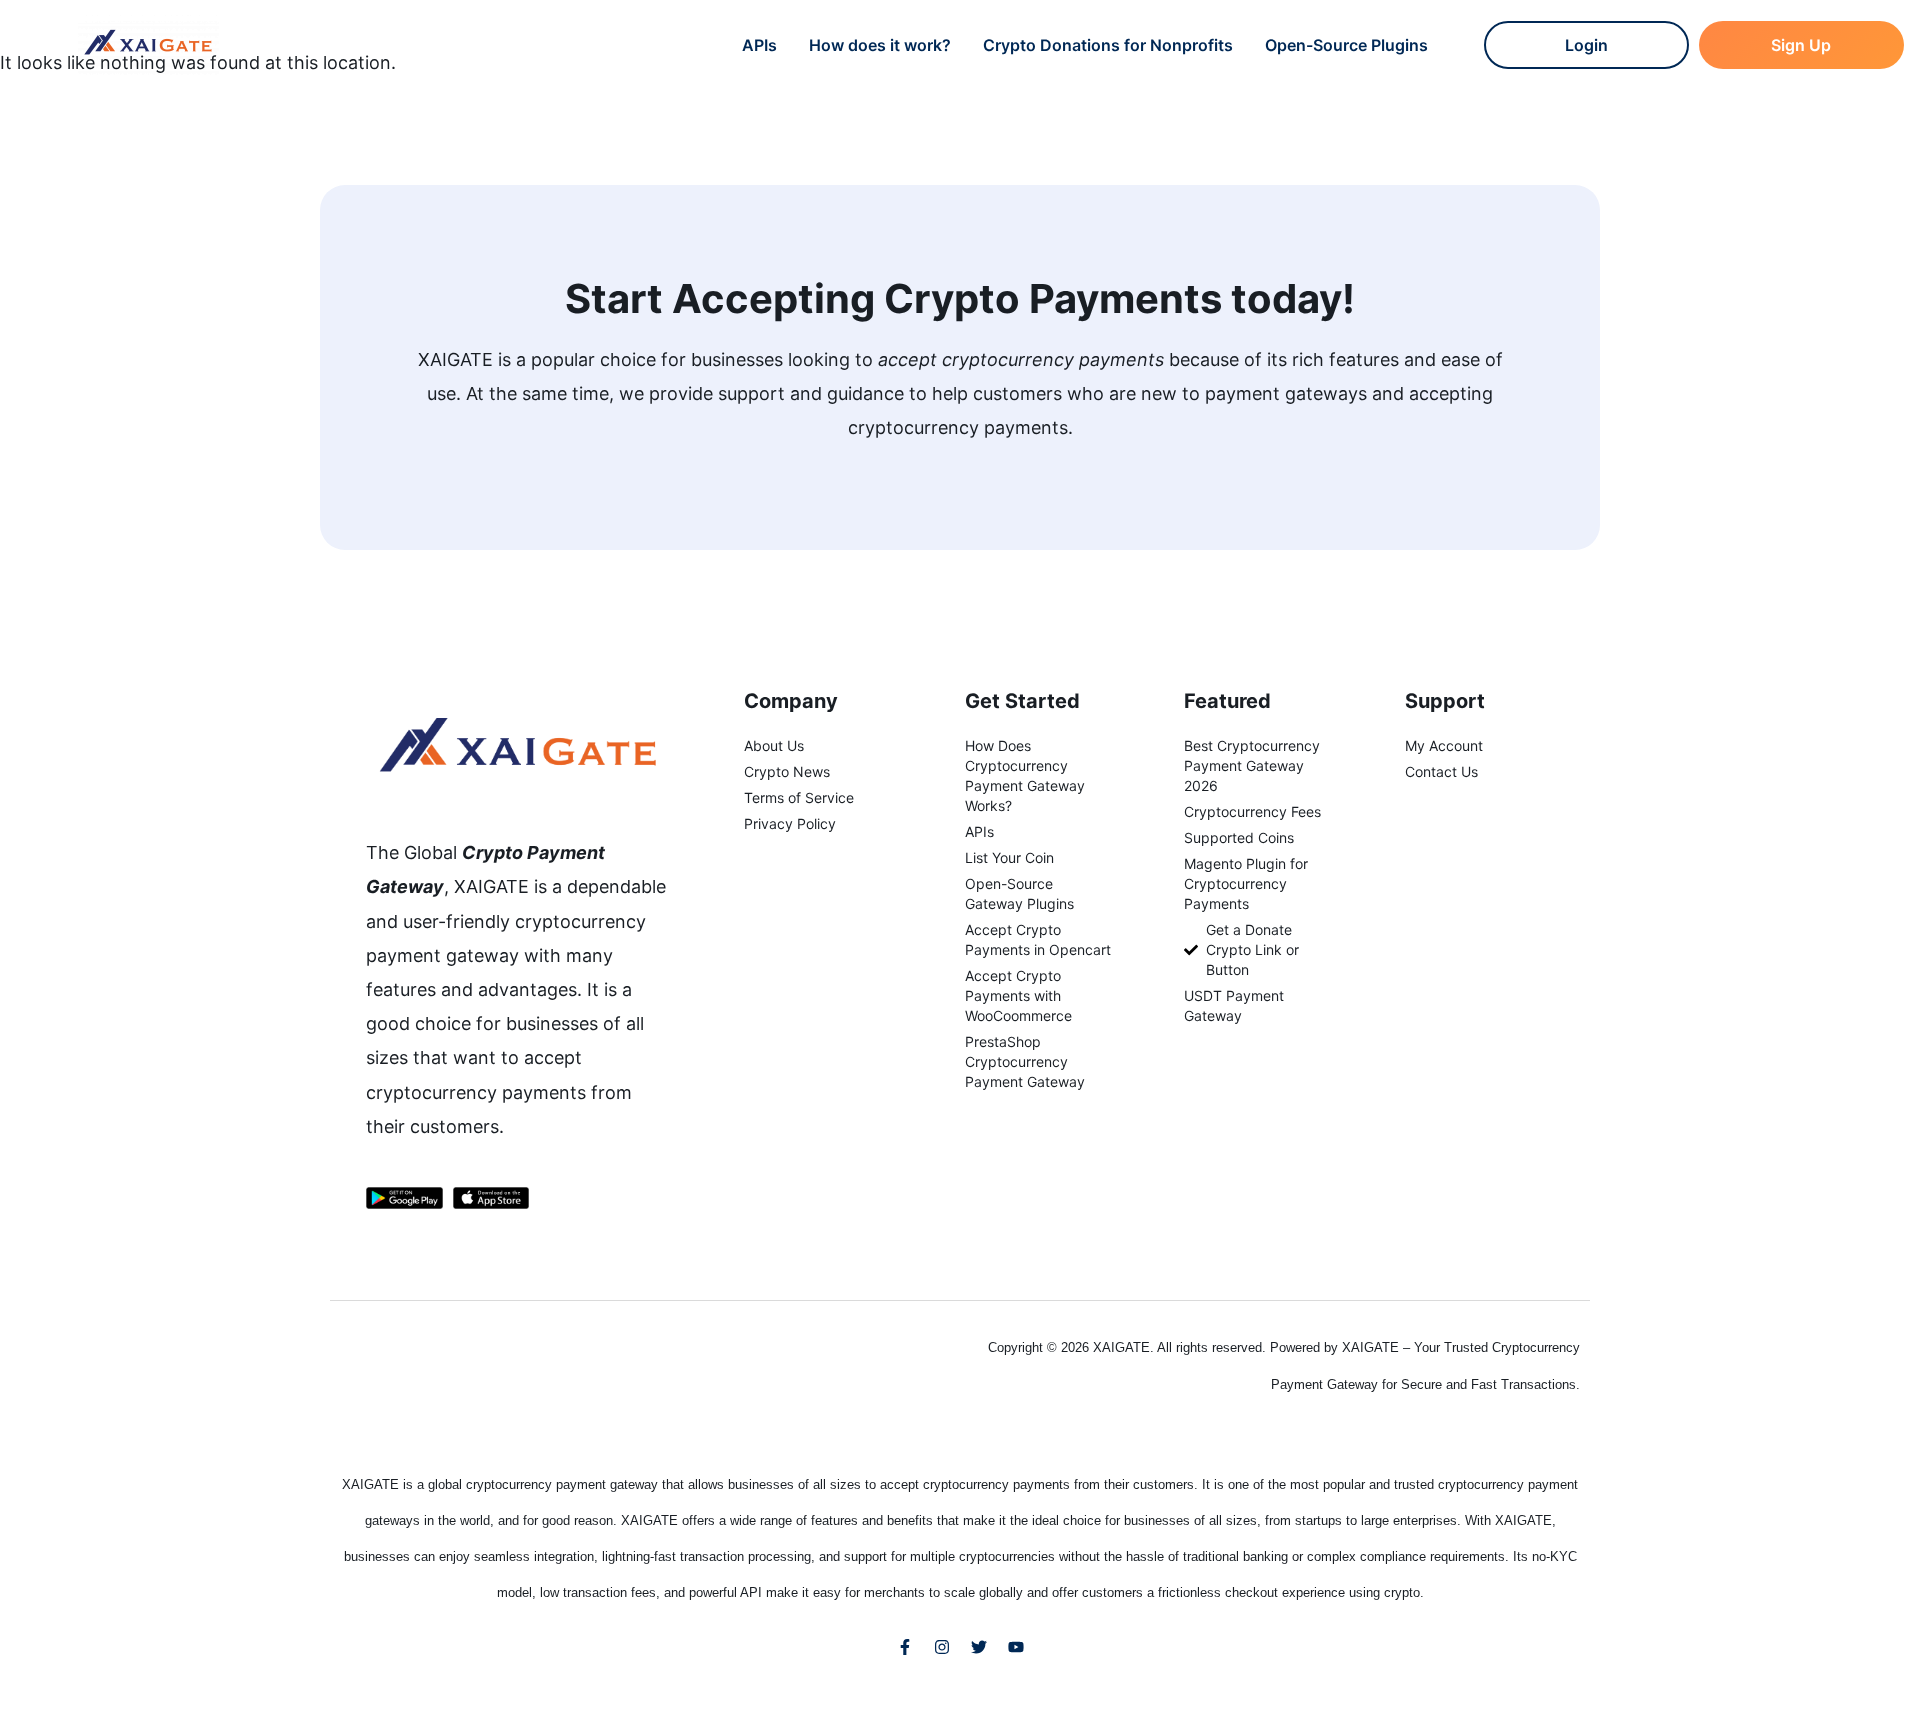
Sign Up (1801, 45)
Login (1586, 45)
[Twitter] (979, 1647)
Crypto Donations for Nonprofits (1108, 45)
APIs (759, 45)
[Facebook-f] (905, 1647)
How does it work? (880, 45)
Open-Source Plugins (1346, 45)
